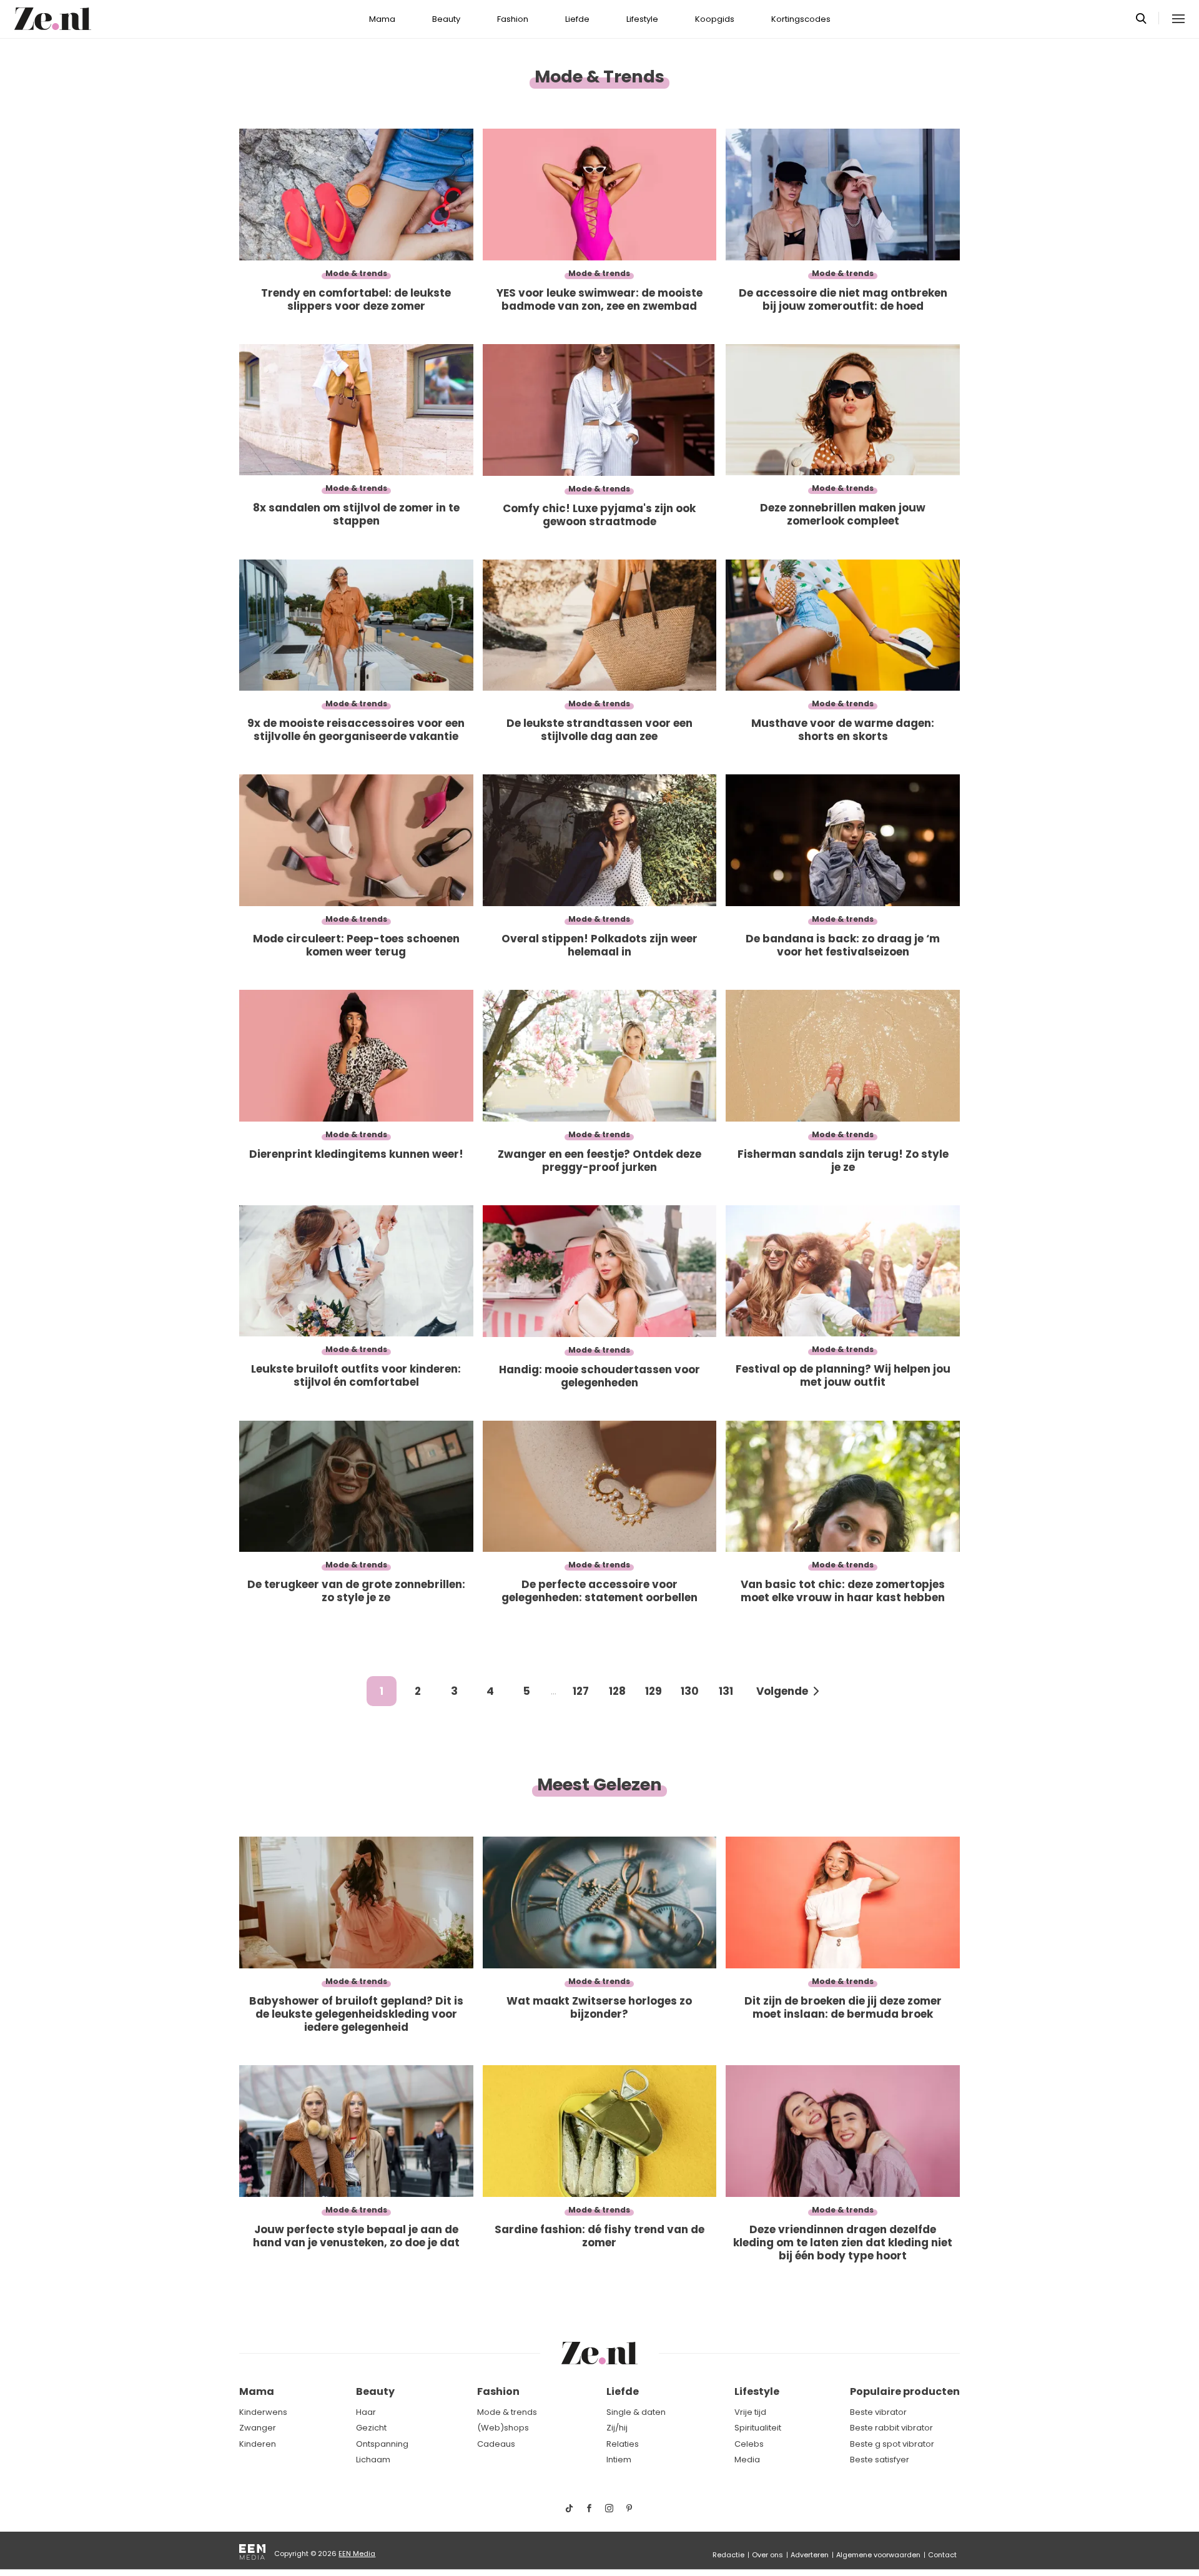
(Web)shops (503, 2428)
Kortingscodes (801, 19)
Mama (382, 19)
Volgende (782, 1691)
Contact (942, 2555)
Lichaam (373, 2460)
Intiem (619, 2460)
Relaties (623, 2444)
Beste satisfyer (880, 2460)
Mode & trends (507, 2412)
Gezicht (371, 2428)
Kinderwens (263, 2412)
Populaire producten (905, 2391)
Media (747, 2460)
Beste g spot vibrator (892, 2444)
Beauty (446, 19)
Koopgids (715, 19)
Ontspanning (382, 2444)
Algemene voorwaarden (878, 2555)
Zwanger (258, 2428)
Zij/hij (617, 2428)
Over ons (767, 2555)
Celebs (749, 2444)
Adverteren (810, 2555)
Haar (366, 2412)
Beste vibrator (878, 2412)
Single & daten (636, 2412)
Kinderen (258, 2444)
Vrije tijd (750, 2412)
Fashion (513, 19)
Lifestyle (642, 19)
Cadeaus (496, 2444)
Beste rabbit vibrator (891, 2428)
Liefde (577, 19)
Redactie (728, 2555)
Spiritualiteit (758, 2428)
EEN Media (357, 2554)
